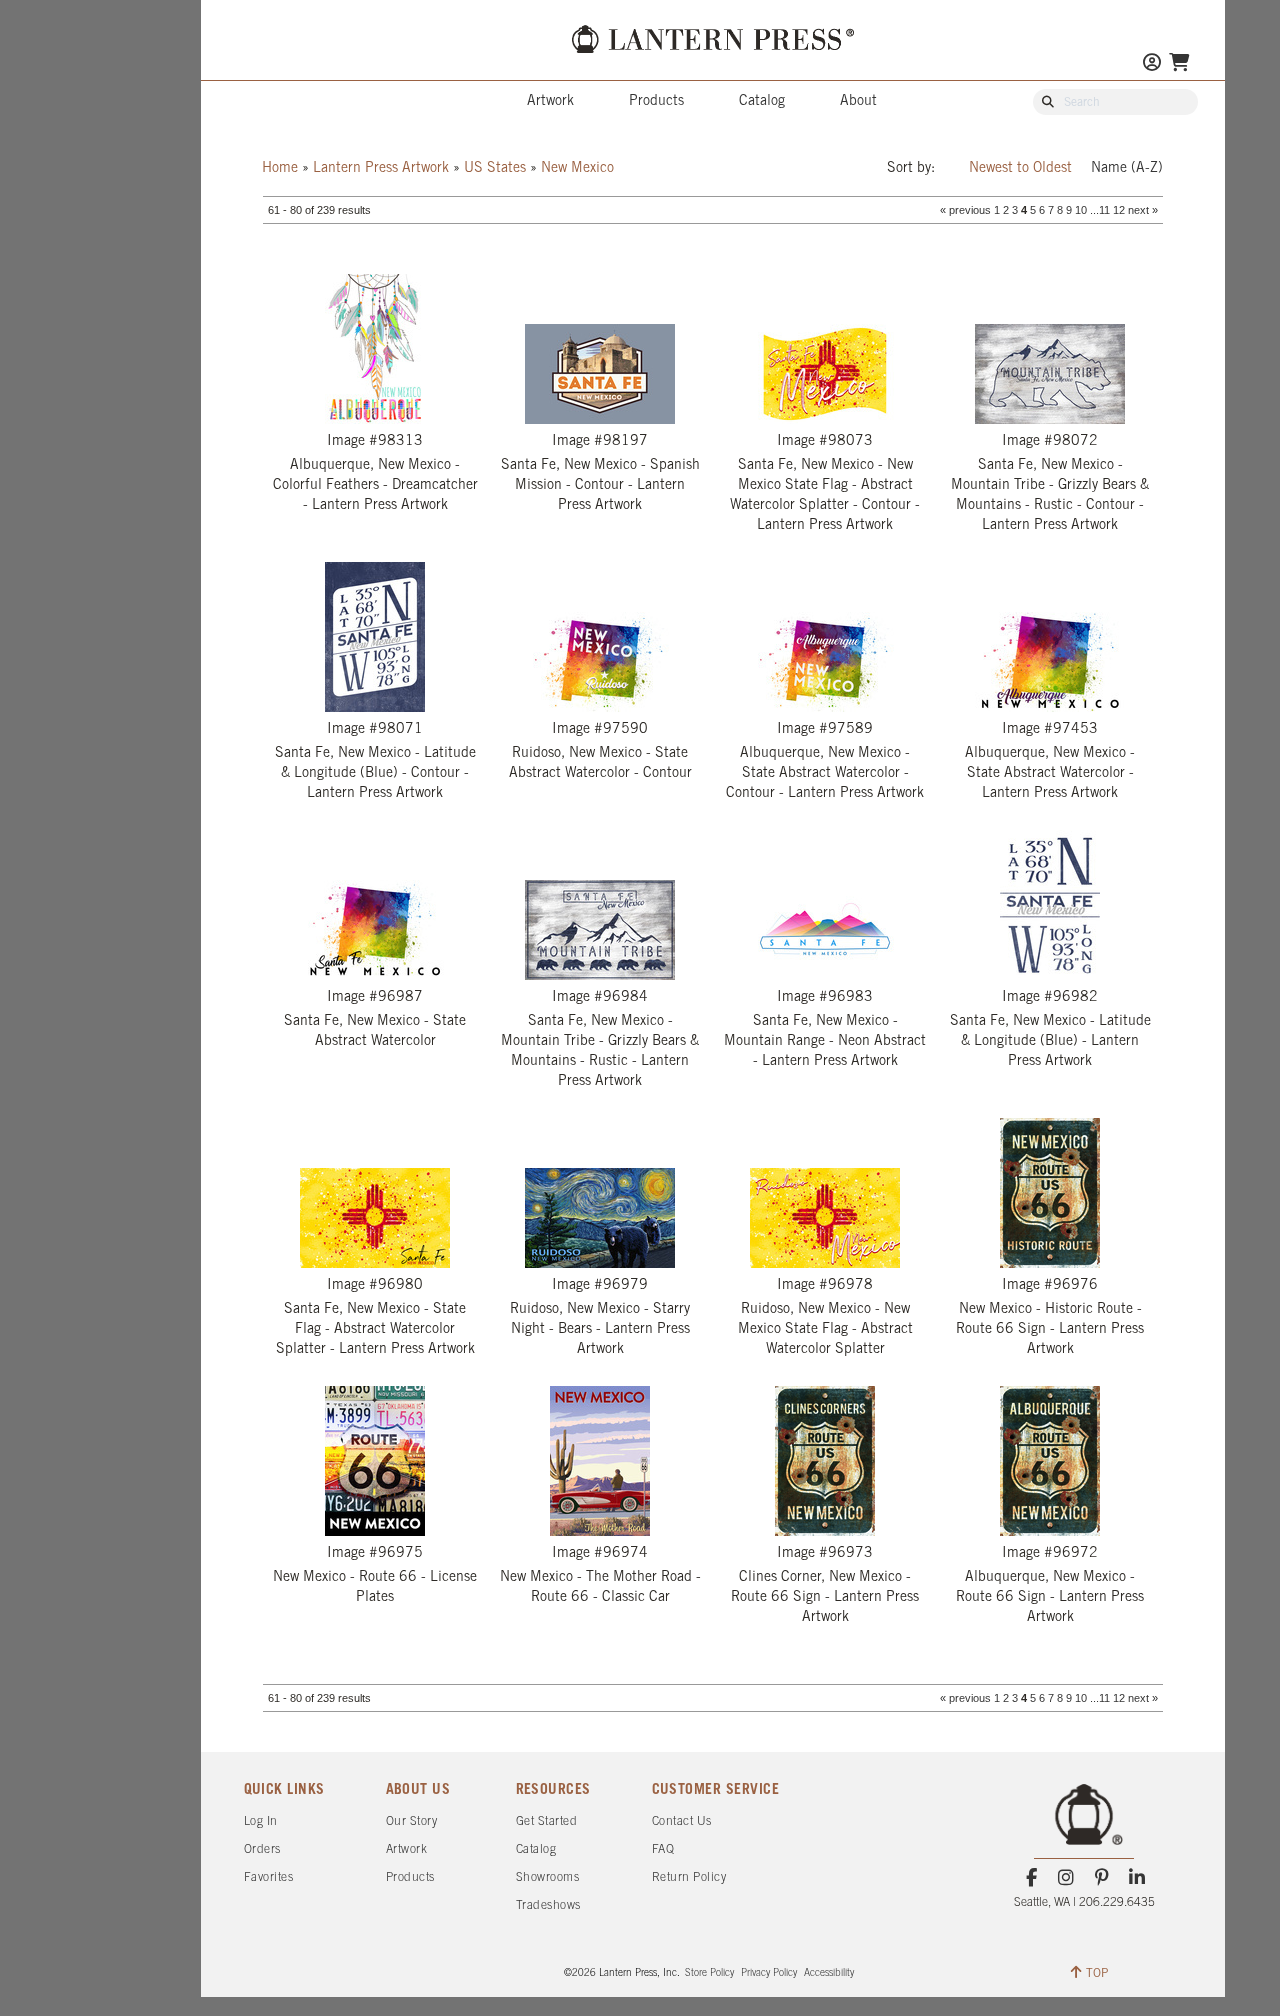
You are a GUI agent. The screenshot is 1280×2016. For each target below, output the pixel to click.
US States (495, 168)
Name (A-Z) (1127, 168)
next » (1143, 210)
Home (280, 168)
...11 (1100, 210)
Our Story (412, 1821)
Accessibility (829, 1973)
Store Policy (709, 1973)
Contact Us (682, 1821)
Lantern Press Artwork (381, 168)
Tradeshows (548, 1905)
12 (1119, 210)
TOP (1097, 1973)
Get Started (547, 1821)
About (858, 101)
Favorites (269, 1877)
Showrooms (548, 1877)
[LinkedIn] (1136, 1878)
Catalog (762, 101)
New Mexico (577, 168)
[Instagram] (1066, 1878)
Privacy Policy (769, 1973)
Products (656, 101)
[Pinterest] (1101, 1878)
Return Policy (689, 1877)
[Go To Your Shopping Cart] (1179, 64)
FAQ (663, 1849)
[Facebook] (1031, 1878)
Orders (262, 1849)
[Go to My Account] (1152, 64)
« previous (965, 210)
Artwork (550, 101)
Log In (261, 1821)
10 (1081, 210)
